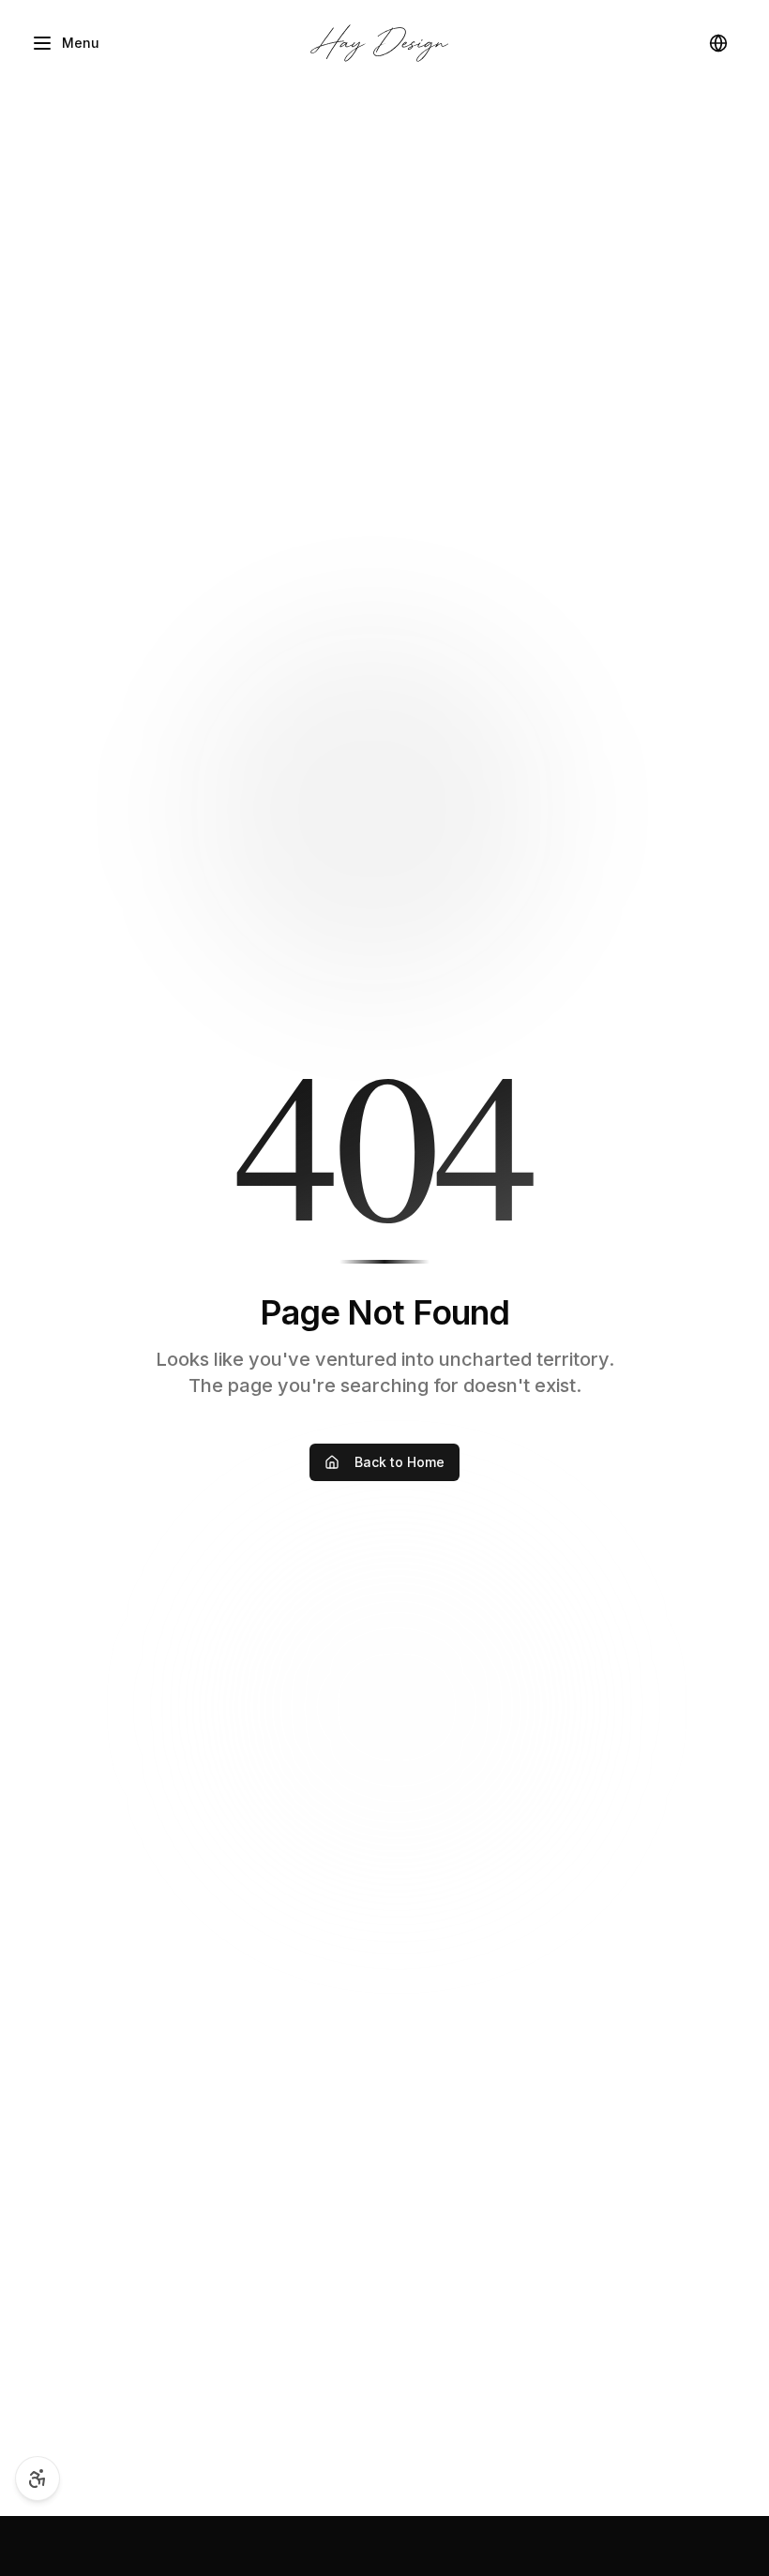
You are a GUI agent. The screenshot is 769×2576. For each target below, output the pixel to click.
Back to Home (400, 1462)
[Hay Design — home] (379, 43)
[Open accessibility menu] (38, 2479)
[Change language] (718, 43)
